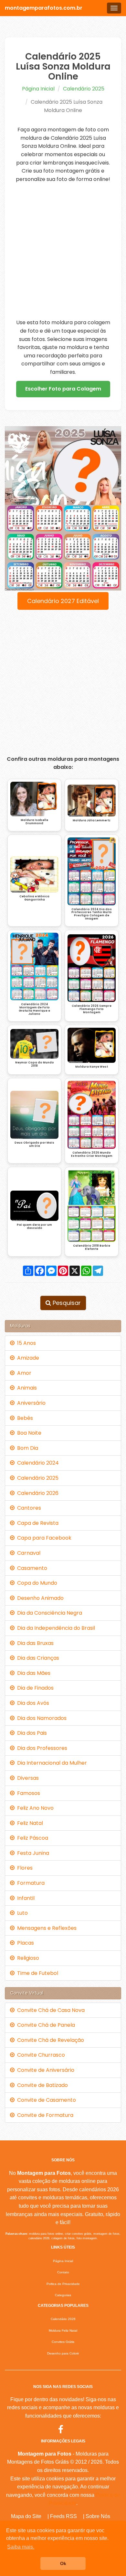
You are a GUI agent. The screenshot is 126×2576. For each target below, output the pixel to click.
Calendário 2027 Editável (63, 601)
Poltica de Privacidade (63, 2284)
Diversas (27, 1778)
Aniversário (30, 1403)
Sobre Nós (98, 2516)
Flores (24, 1868)
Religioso (27, 1958)
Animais (26, 1388)
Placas (24, 1943)
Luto (21, 1913)
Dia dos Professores (41, 1748)
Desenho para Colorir (63, 2353)
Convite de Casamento (45, 2100)
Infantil (25, 1898)
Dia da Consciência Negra (48, 1613)
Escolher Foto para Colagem (63, 389)
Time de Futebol (36, 1973)
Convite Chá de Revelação (49, 2040)
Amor (23, 1373)
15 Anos (25, 1343)
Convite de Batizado (41, 2085)
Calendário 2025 (84, 89)
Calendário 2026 (37, 1493)
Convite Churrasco (40, 2055)
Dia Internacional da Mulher (51, 1763)
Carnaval (27, 1553)
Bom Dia (26, 1448)
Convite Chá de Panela (45, 2025)
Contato (63, 2272)
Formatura (30, 1883)
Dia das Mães (32, 1673)
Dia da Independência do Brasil (55, 1628)
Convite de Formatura (44, 2115)
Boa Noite (28, 1433)
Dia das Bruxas (34, 1643)
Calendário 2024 (37, 1463)
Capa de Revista (37, 1523)
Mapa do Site (26, 2516)
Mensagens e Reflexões (46, 1928)
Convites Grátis (63, 2342)
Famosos (27, 1793)
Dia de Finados (34, 1688)
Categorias (63, 2295)
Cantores (28, 1508)
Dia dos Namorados (41, 1718)
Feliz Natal (29, 1823)
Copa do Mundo (36, 1583)
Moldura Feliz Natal (63, 2331)
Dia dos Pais (31, 1733)
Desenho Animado (39, 1598)
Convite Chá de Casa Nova (50, 2010)
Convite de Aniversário (44, 2070)
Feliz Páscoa (31, 1838)
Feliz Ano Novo (34, 1808)
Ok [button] (63, 2563)
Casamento (31, 1568)
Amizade (27, 1358)
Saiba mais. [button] (21, 2547)
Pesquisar (66, 1303)
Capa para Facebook (43, 1538)
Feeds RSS (63, 2516)
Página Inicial (38, 89)
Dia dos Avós (32, 1703)
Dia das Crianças (37, 1658)
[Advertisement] (63, 251)
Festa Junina (32, 1853)
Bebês (24, 1418)
